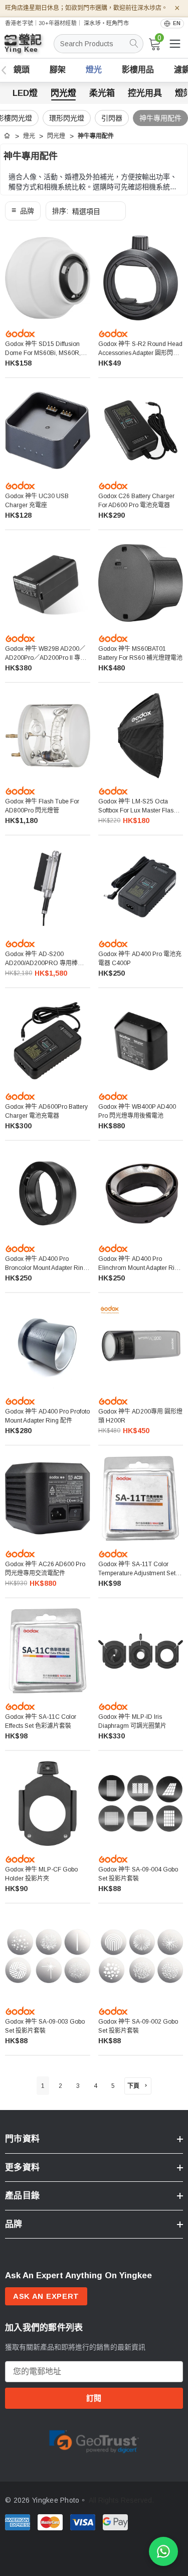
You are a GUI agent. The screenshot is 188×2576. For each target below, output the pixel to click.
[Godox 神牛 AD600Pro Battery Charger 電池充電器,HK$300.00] (48, 1041)
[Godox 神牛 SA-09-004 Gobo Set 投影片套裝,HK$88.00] (141, 1804)
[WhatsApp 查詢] (163, 2551)
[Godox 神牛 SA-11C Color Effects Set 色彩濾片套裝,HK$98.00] (48, 1651)
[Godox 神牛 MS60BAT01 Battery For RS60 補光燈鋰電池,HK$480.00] (141, 583)
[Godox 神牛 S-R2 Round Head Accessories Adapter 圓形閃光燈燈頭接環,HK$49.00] (141, 278)
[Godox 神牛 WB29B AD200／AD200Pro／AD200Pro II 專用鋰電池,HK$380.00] (48, 583)
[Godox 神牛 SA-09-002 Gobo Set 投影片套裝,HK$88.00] (141, 1956)
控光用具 (145, 93)
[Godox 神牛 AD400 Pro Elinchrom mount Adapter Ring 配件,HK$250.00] (141, 1194)
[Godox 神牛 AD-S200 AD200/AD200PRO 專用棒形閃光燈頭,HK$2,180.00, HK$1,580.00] (48, 888)
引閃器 (112, 118)
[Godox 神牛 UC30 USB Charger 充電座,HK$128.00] (48, 431)
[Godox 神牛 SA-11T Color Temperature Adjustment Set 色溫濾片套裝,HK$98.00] (141, 1498)
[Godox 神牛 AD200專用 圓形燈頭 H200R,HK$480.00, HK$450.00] (141, 1346)
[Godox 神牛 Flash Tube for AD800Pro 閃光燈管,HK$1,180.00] (48, 736)
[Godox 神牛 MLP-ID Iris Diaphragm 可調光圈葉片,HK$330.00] (141, 1651)
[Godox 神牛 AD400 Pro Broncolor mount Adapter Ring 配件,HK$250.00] (48, 1194)
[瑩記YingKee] (30, 48)
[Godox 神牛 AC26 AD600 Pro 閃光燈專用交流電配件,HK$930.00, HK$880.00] (48, 1498)
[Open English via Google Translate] (172, 23)
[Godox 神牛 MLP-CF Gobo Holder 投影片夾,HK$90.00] (48, 1804)
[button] (23, 211)
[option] (94, 2440)
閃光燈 (63, 93)
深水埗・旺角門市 (106, 23)
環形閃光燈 (67, 118)
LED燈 (25, 93)
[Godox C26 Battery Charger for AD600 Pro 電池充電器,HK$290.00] (141, 431)
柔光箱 (102, 93)
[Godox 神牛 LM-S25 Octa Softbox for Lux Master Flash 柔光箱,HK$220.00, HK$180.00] (141, 736)
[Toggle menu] (175, 44)
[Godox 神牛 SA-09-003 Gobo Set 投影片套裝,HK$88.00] (48, 1956)
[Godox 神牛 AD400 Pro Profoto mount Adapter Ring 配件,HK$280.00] (48, 1346)
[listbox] (86, 211)
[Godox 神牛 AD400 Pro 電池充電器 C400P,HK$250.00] (141, 888)
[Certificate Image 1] (94, 2440)
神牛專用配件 (160, 118)
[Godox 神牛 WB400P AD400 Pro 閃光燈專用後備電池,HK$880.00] (141, 1041)
